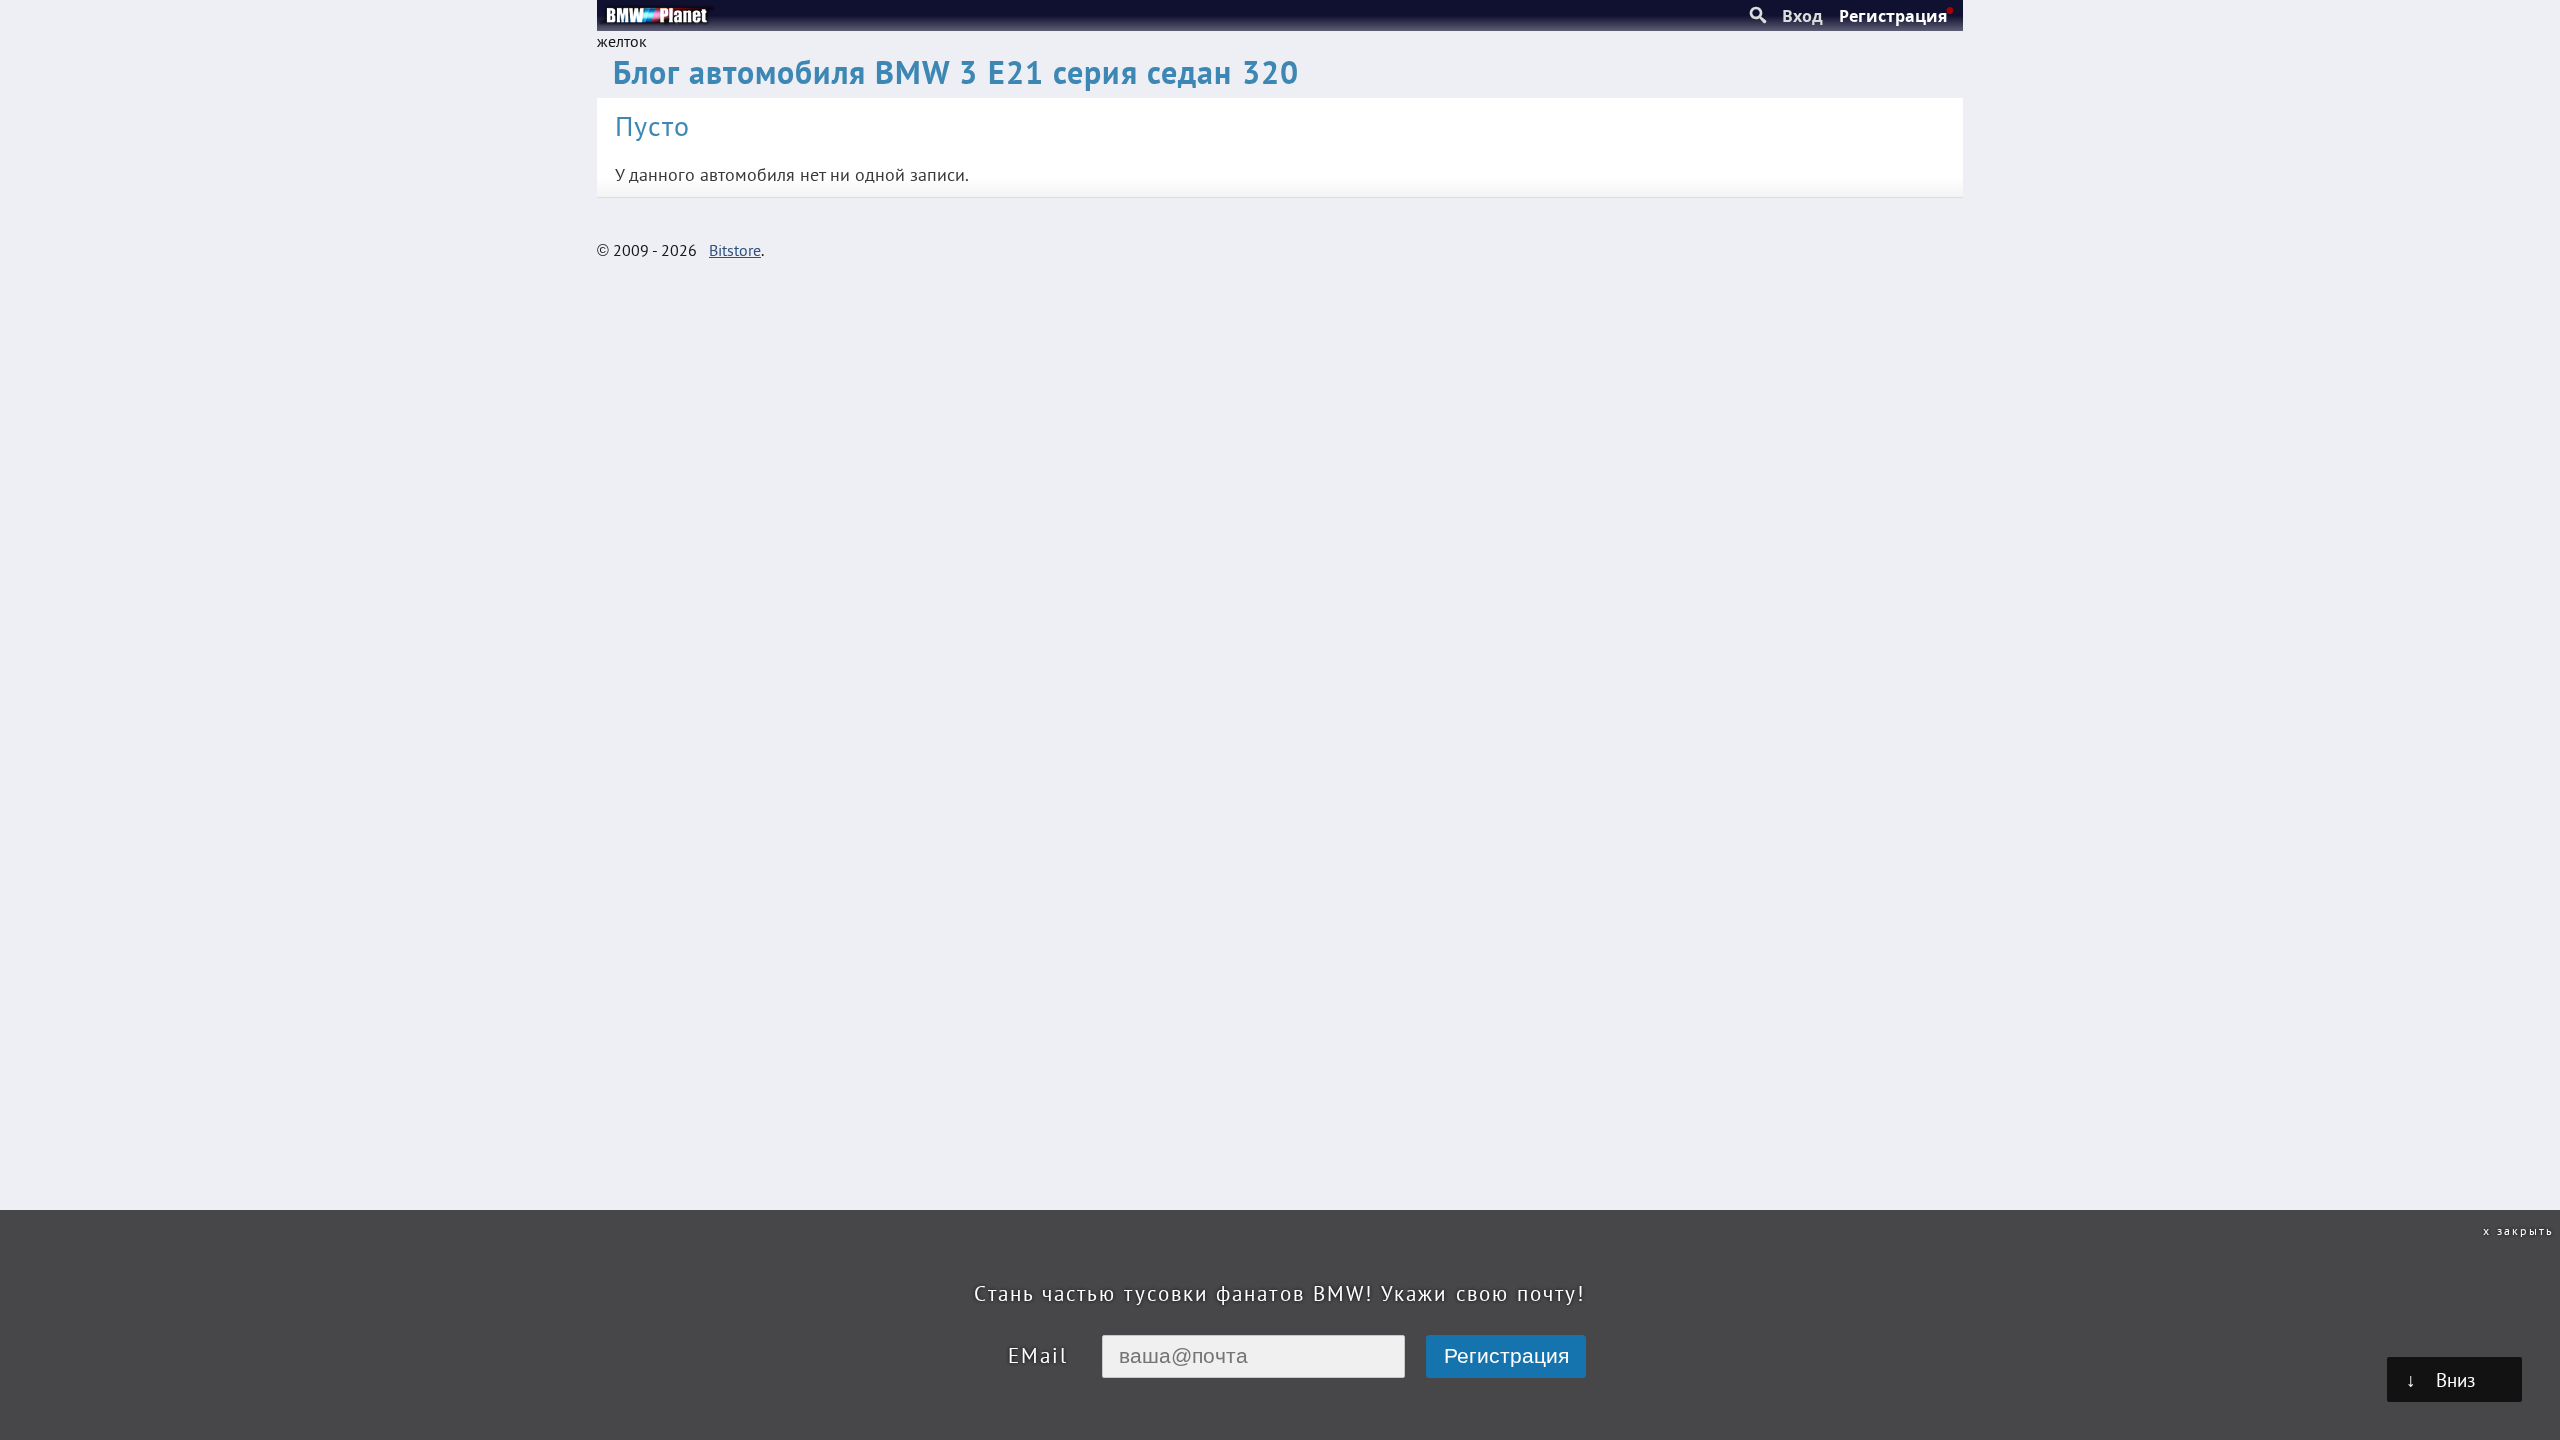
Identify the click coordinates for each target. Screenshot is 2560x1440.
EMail (1038, 1355)
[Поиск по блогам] (1758, 16)
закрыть (2525, 1230)
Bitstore (735, 250)
